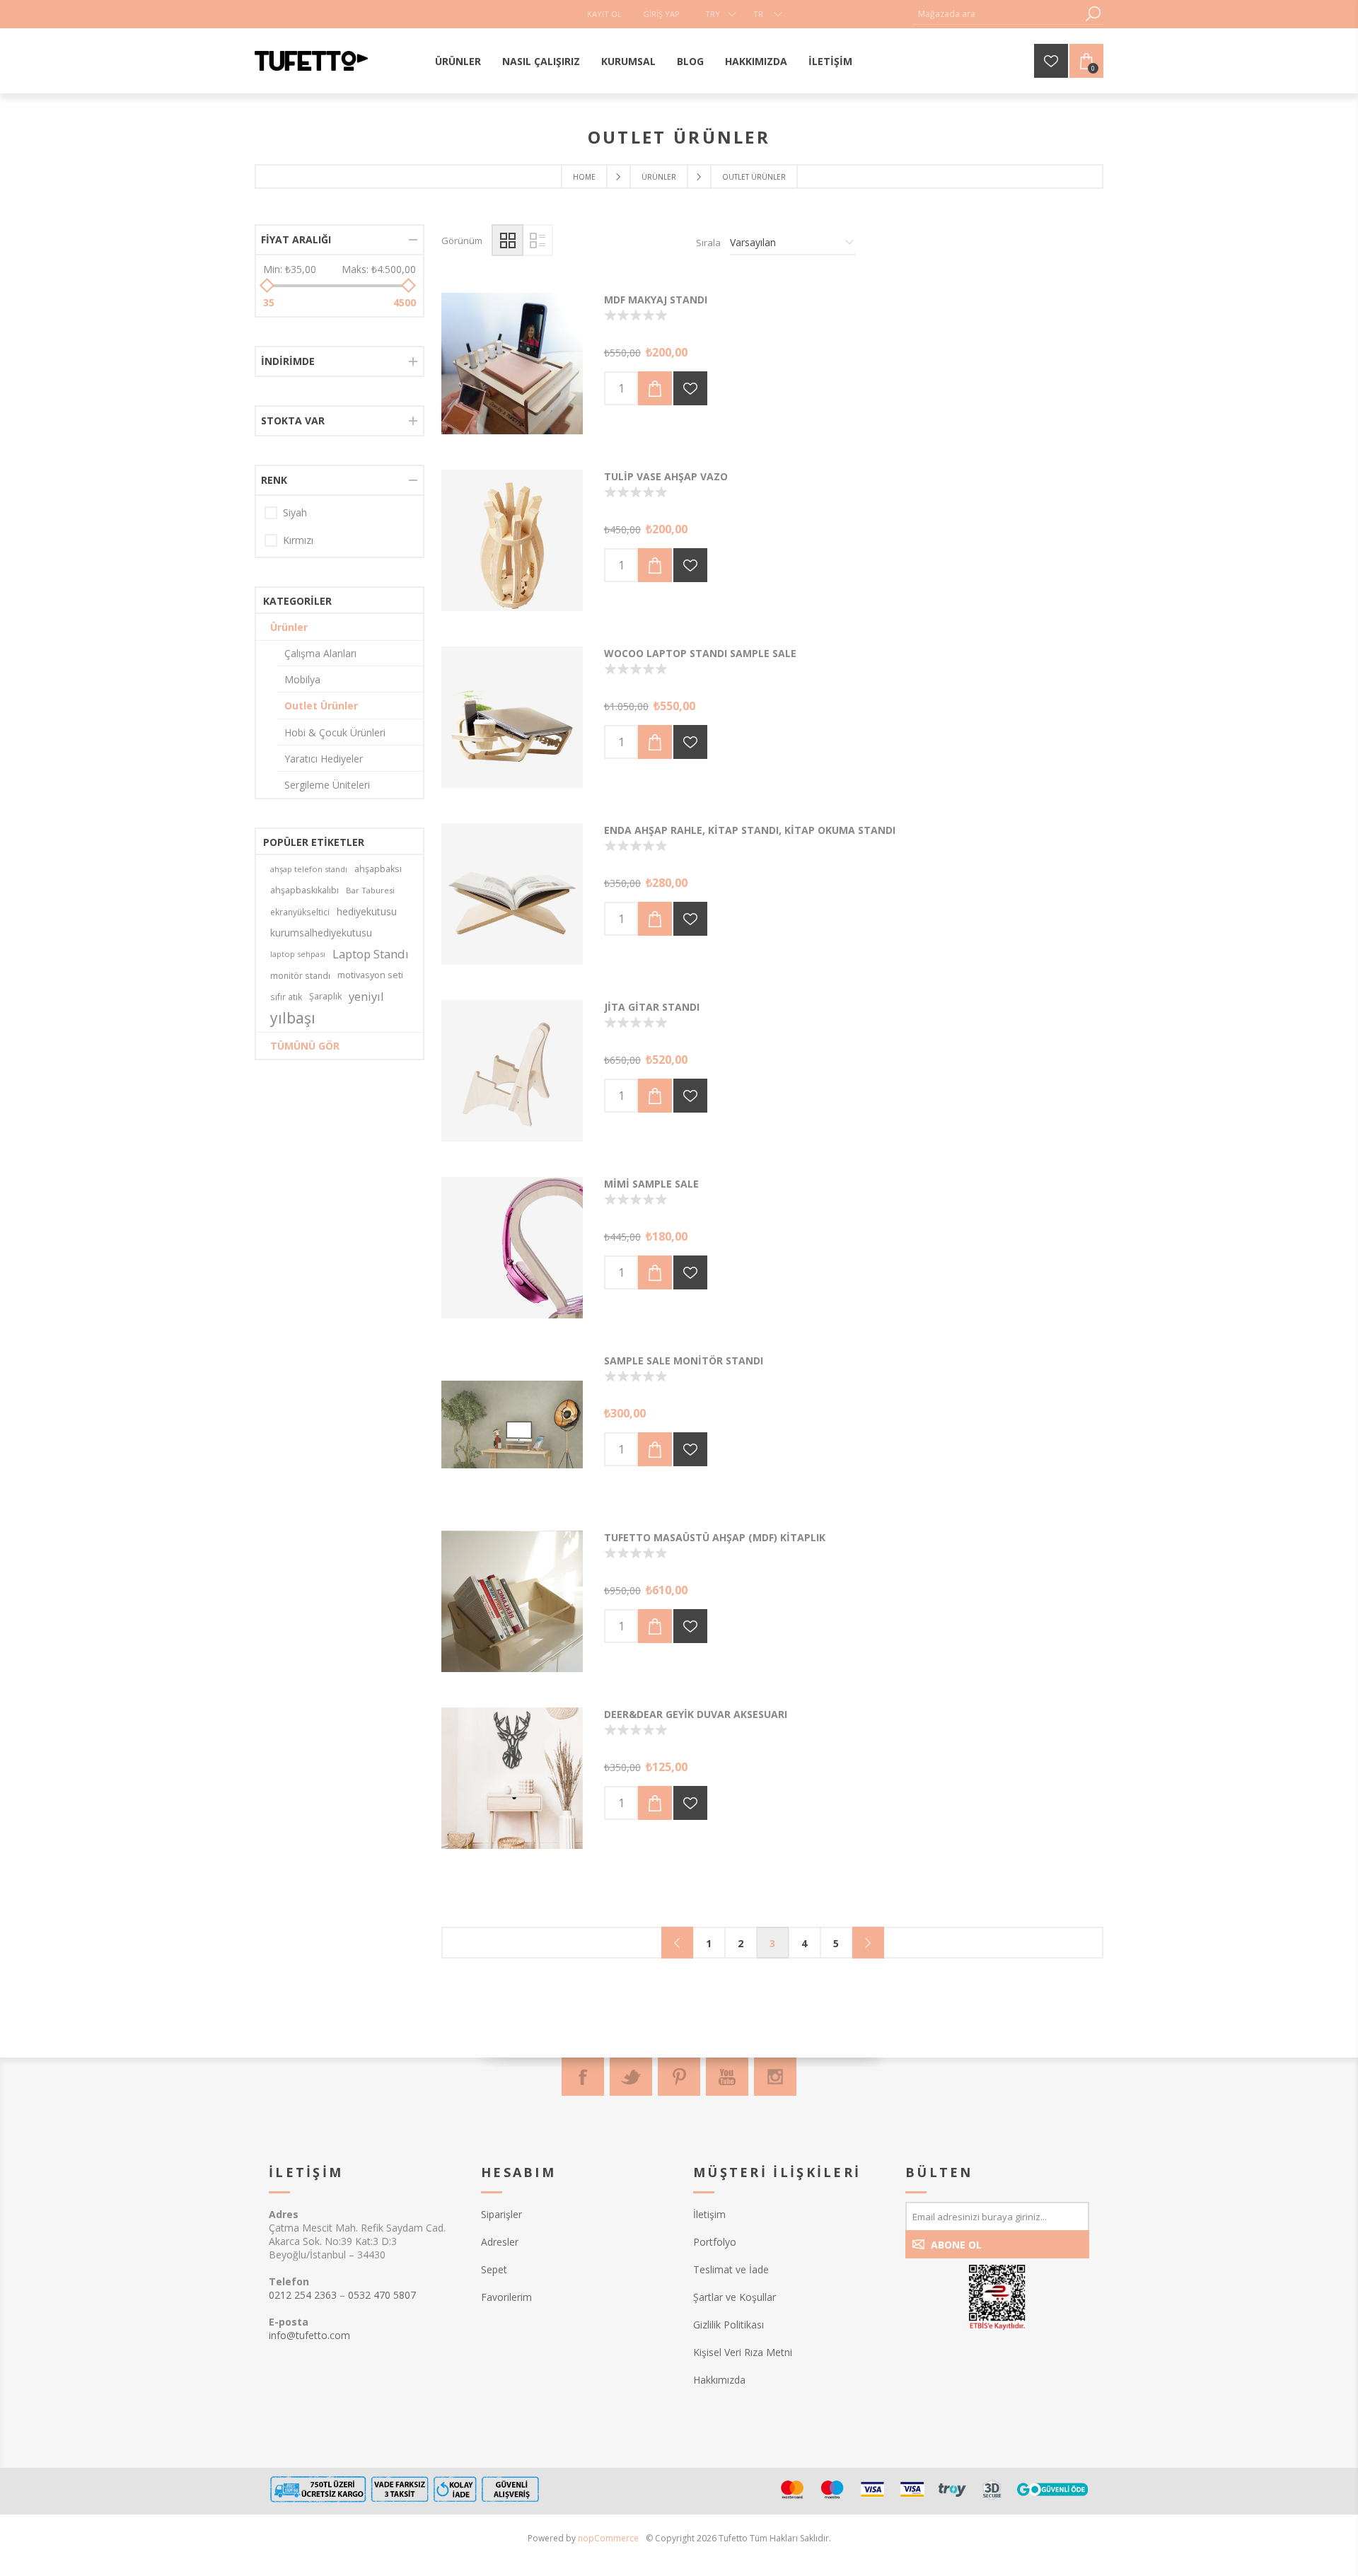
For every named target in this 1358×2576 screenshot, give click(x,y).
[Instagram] (775, 2077)
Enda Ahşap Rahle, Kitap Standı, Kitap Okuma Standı (750, 830)
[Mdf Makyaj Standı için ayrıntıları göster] (512, 364)
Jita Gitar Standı (652, 1007)
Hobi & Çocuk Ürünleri (335, 732)
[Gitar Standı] (512, 1071)
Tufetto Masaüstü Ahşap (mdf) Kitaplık (715, 1537)
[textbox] (997, 14)
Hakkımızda (719, 2380)
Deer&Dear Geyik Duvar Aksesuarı (696, 1714)
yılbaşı (293, 1018)
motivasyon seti (370, 975)
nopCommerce (608, 2538)
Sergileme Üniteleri (327, 785)
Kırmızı (298, 540)
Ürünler (289, 627)
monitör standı (300, 975)
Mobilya (302, 679)
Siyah (295, 512)
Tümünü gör (305, 1046)
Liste (537, 240)
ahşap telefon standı (309, 869)
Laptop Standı (371, 954)
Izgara (507, 240)
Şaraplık (325, 996)
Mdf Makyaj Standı (656, 300)
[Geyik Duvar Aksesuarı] (512, 1778)
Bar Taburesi (370, 890)
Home (584, 177)
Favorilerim (506, 2297)
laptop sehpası (298, 954)
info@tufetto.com (309, 2335)
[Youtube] (727, 2077)
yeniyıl (366, 996)
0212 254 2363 (303, 2295)
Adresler (500, 2242)
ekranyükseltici (300, 912)
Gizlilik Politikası (729, 2325)
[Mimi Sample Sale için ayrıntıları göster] (512, 1248)
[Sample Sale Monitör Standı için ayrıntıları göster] (512, 1425)
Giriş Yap (661, 14)
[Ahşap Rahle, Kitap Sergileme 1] (512, 894)
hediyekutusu (367, 911)
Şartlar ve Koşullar (735, 2297)
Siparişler (501, 2214)
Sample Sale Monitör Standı (684, 1360)
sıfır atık (286, 997)
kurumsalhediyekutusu (321, 933)
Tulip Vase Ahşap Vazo (666, 476)
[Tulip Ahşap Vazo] (512, 540)
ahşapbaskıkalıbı (304, 890)
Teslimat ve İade (731, 2269)
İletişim (709, 2214)
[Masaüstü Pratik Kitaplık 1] (512, 1601)
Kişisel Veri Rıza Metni (743, 2352)
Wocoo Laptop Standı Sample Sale (700, 653)
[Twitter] (631, 2077)
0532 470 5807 (382, 2295)
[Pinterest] (679, 2077)
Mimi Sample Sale (651, 1184)
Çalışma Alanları (320, 653)
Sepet (494, 2269)
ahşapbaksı (378, 869)
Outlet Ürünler (321, 706)
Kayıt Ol (604, 14)
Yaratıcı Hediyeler (324, 759)
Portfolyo (715, 2242)
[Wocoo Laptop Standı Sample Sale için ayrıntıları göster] (512, 717)
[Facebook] (583, 2077)
